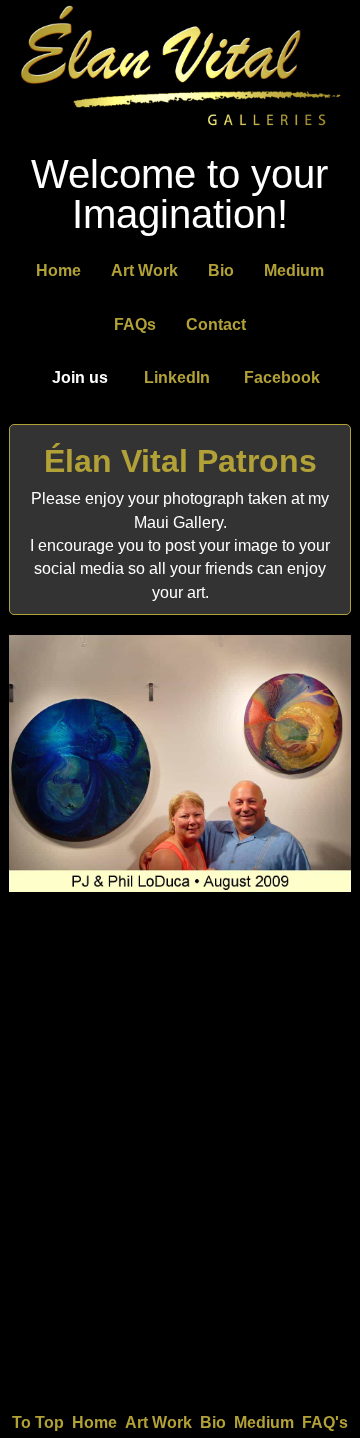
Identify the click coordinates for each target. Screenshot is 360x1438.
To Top (38, 1422)
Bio (221, 270)
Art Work (144, 270)
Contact (216, 324)
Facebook (282, 377)
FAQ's (325, 1422)
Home (58, 270)
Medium (294, 270)
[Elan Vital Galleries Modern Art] (180, 128)
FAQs (135, 324)
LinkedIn (177, 377)
